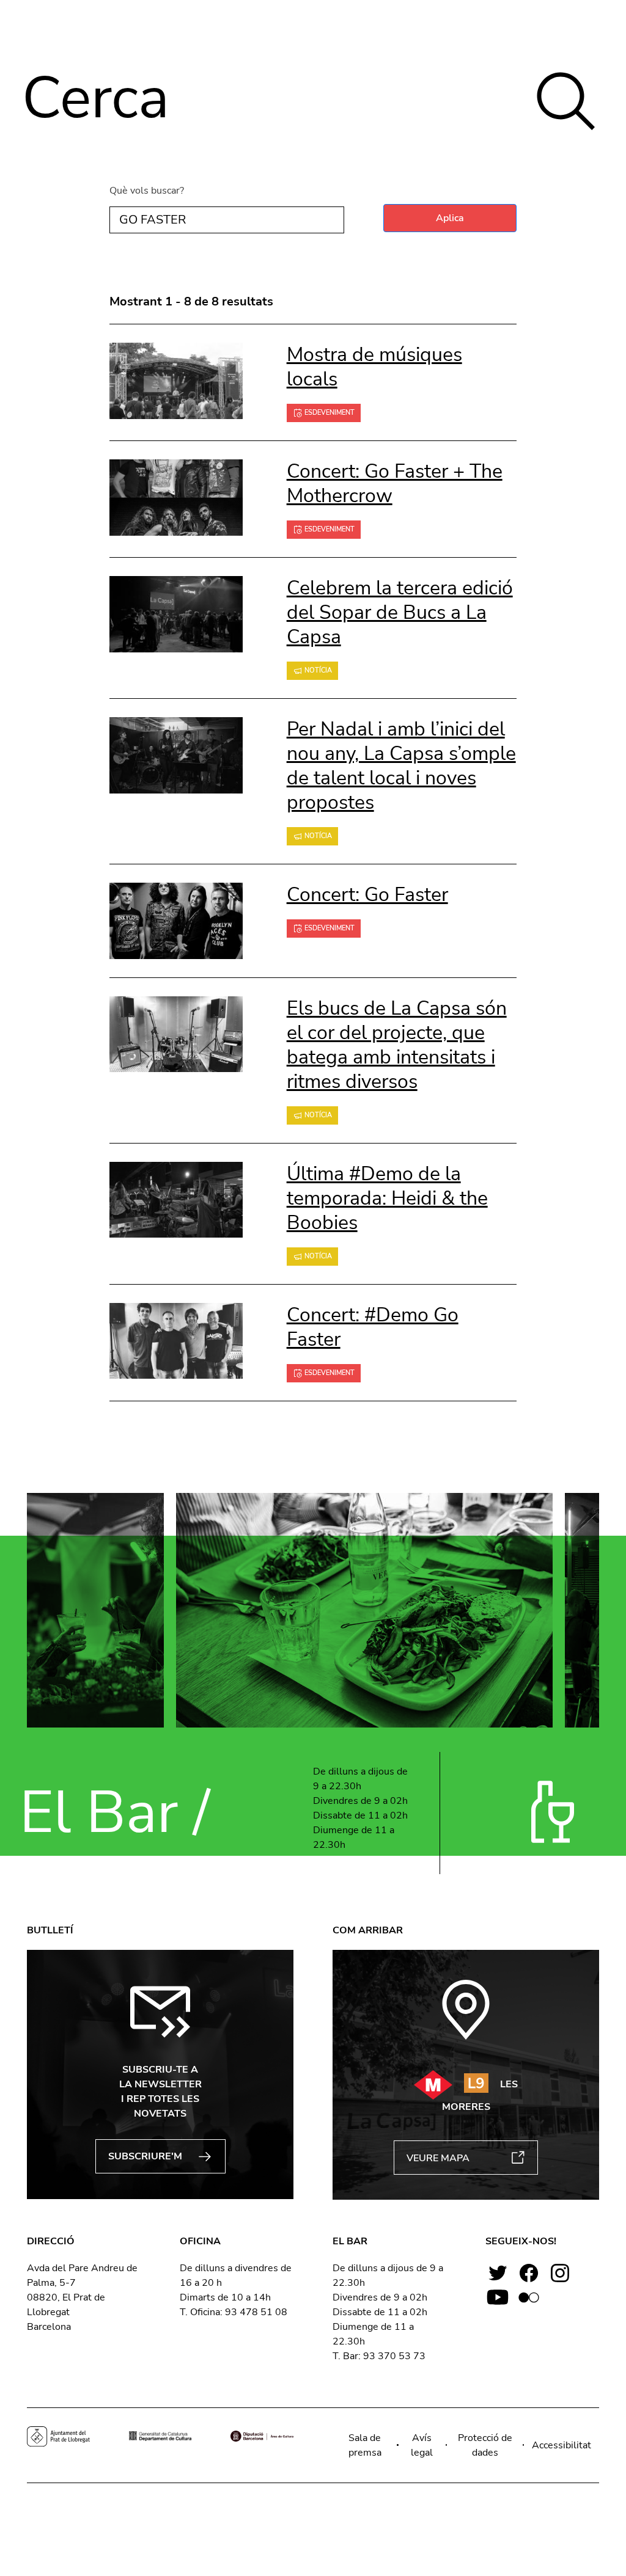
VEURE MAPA (438, 2158)
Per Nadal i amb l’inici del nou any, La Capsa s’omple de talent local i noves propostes (401, 766)
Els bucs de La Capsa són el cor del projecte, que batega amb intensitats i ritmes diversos (397, 1045)
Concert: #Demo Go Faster (373, 1327)
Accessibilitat (562, 2445)
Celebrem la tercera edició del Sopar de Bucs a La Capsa (400, 612)
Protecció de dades (485, 2445)
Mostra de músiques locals (374, 367)
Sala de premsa (365, 2445)
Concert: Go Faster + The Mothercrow (395, 483)
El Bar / (115, 1813)
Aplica (450, 218)
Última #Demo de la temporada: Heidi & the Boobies (387, 1198)
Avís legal (422, 2445)
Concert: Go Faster (367, 895)
